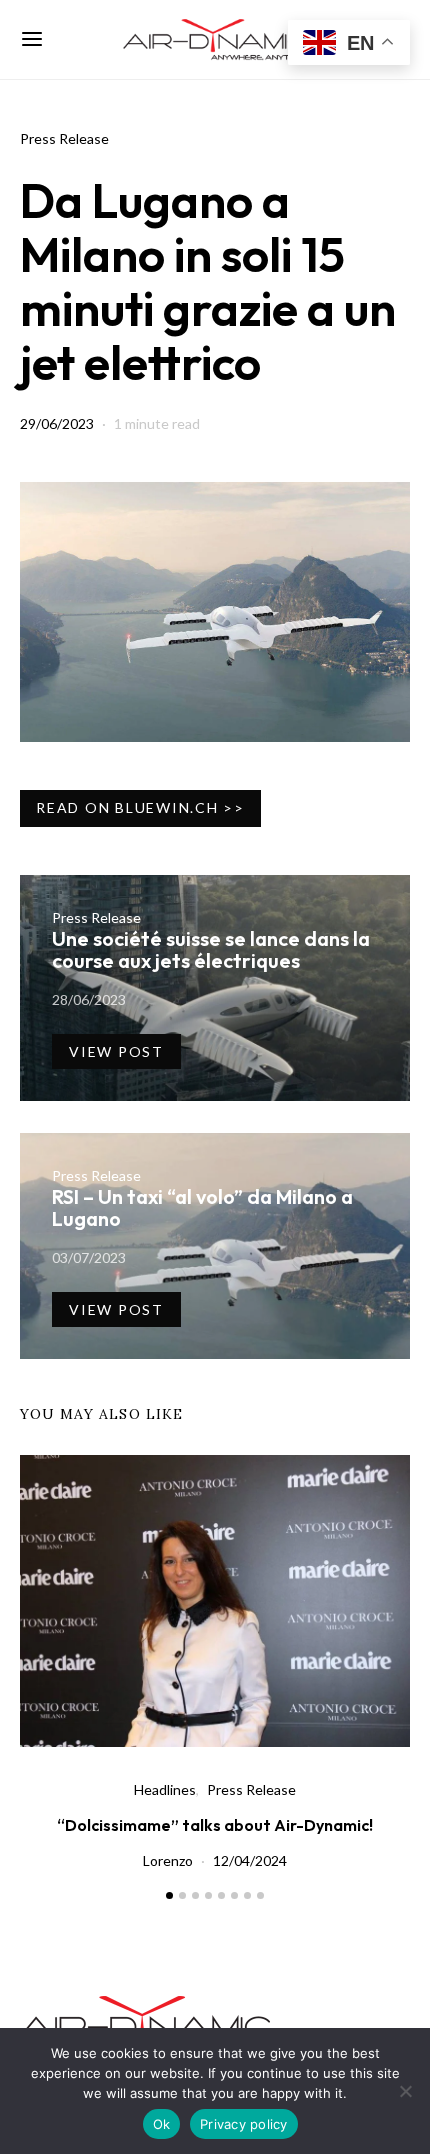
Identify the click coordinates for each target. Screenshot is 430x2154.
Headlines (165, 1789)
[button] (169, 1895)
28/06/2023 (89, 999)
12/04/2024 (250, 1860)
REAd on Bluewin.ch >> (140, 807)
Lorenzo (168, 1860)
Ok (162, 2124)
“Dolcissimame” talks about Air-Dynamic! (215, 1825)
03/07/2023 (89, 1257)
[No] (405, 2091)
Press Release (64, 138)
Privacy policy (244, 2124)
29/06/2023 (57, 423)
